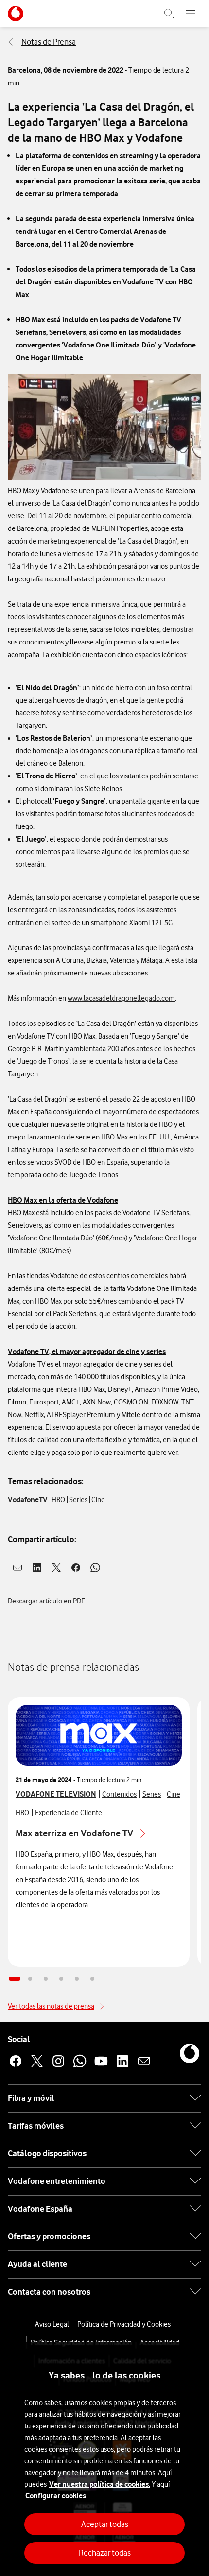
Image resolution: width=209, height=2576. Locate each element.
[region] (104, 2459)
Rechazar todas (105, 2553)
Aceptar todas (105, 2524)
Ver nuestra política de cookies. (100, 2484)
